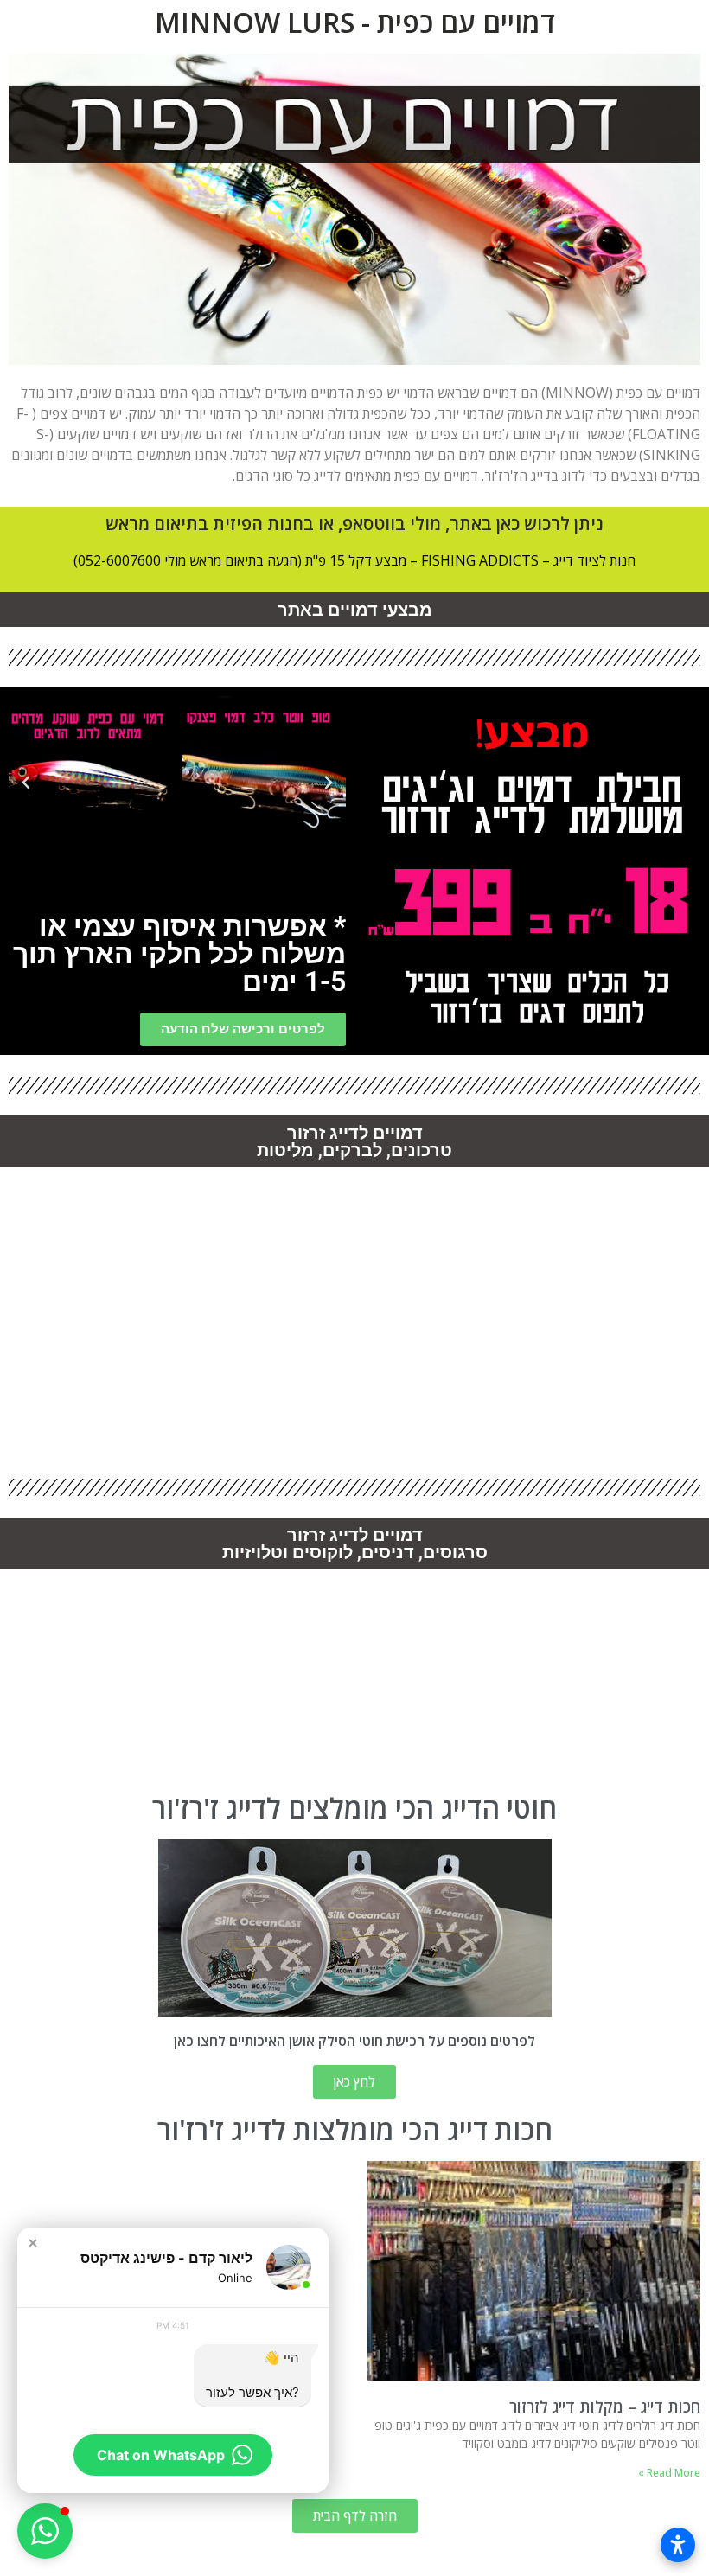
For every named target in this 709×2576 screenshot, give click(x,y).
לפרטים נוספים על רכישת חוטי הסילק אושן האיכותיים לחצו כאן (354, 2041)
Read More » (669, 2473)
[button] (329, 783)
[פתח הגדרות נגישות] (678, 2545)
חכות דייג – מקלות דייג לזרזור (605, 2407)
